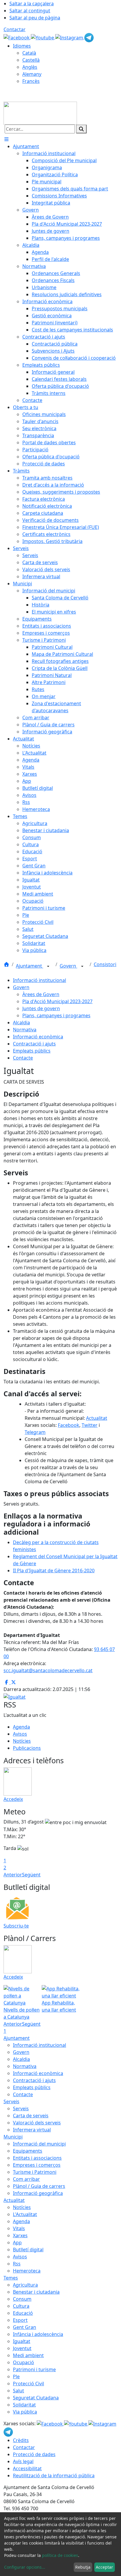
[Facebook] (17, 37)
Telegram (35, 1432)
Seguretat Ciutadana (36, 2398)
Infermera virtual (32, 2130)
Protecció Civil (28, 2384)
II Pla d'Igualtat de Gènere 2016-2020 (54, 1571)
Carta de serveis (31, 2116)
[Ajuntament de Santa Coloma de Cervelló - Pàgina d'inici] (40, 113)
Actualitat (97, 1418)
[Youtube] (43, 37)
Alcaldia (21, 1023)
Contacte (23, 1058)
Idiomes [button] (22, 46)
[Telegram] (89, 37)
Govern (68, 966)
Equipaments (28, 2151)
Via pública (25, 2412)
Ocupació (23, 2362)
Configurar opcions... (25, 2567)
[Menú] (6, 139)
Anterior (13, 1875)
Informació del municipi (39, 2144)
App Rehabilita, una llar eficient (59, 2006)
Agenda (21, 1727)
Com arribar (26, 2179)
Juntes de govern (41, 1008)
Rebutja (83, 2567)
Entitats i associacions (37, 2158)
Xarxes (20, 2235)
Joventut (22, 2348)
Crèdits (21, 2440)
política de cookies (60, 2555)
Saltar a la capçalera (32, 4)
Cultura (21, 2306)
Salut (19, 2391)
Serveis (11, 2101)
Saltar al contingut (30, 11)
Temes (11, 2278)
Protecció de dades (34, 2454)
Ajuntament (30, 966)
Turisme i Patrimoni (35, 2172)
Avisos (20, 1734)
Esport (20, 2320)
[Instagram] (70, 37)
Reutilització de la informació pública (54, 2476)
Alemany (32, 74)
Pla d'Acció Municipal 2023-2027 (57, 1001)
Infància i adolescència (38, 2334)
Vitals (19, 2228)
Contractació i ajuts (34, 1044)
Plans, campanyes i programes (56, 1015)
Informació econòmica (38, 1037)
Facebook (69, 1425)
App (17, 2243)
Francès (31, 81)
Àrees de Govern (41, 994)
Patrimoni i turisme (34, 2369)
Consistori (105, 964)
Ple (16, 2376)
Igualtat (22, 2341)
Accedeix (13, 1799)
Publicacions (27, 1748)
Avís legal (23, 2461)
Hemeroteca (27, 2271)
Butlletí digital (28, 2250)
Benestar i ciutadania (36, 2292)
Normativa (25, 1030)
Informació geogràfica (38, 2193)
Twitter (90, 1425)
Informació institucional (40, 980)
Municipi (13, 2137)
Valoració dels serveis (37, 2123)
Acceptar (104, 2567)
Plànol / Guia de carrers (39, 2186)
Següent (31, 1875)
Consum (22, 2299)
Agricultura (25, 2285)
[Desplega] (48, 966)
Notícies (22, 1741)
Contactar (15, 29)
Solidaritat (24, 2405)
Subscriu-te (16, 1926)
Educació (23, 2313)
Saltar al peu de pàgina (35, 18)
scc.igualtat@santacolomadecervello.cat (48, 1670)
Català (29, 53)
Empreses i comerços (37, 2165)
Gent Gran (25, 2327)
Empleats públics (32, 1051)
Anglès (30, 67)
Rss (17, 2264)
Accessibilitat (27, 2468)
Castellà (31, 60)
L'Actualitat (25, 2214)
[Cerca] (81, 129)
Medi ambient (28, 2355)
